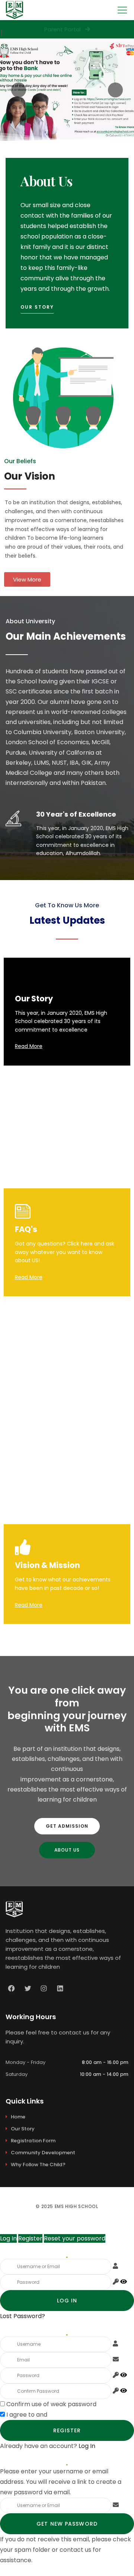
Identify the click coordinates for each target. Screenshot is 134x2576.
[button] (37, 309)
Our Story (23, 2129)
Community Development (43, 2153)
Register (30, 2238)
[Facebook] (12, 1989)
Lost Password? (23, 2316)
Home (18, 2117)
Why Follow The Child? (38, 2165)
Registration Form (33, 2141)
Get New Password (67, 2524)
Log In (8, 2238)
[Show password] (124, 2282)
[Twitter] (28, 1989)
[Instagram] (44, 1989)
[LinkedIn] (60, 1989)
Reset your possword (75, 2238)
